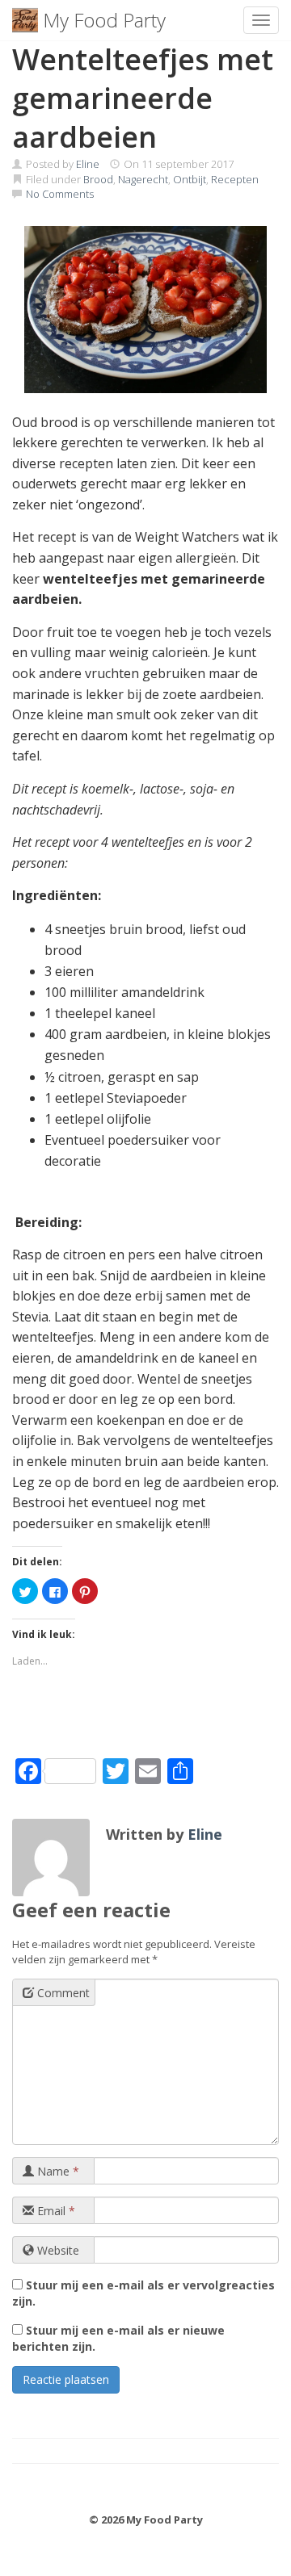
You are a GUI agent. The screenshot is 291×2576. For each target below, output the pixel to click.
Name (57, 2171)
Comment (62, 1993)
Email (55, 2211)
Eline (88, 164)
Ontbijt (190, 179)
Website (57, 2250)
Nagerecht (143, 179)
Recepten (235, 179)
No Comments (60, 194)
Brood (98, 179)
